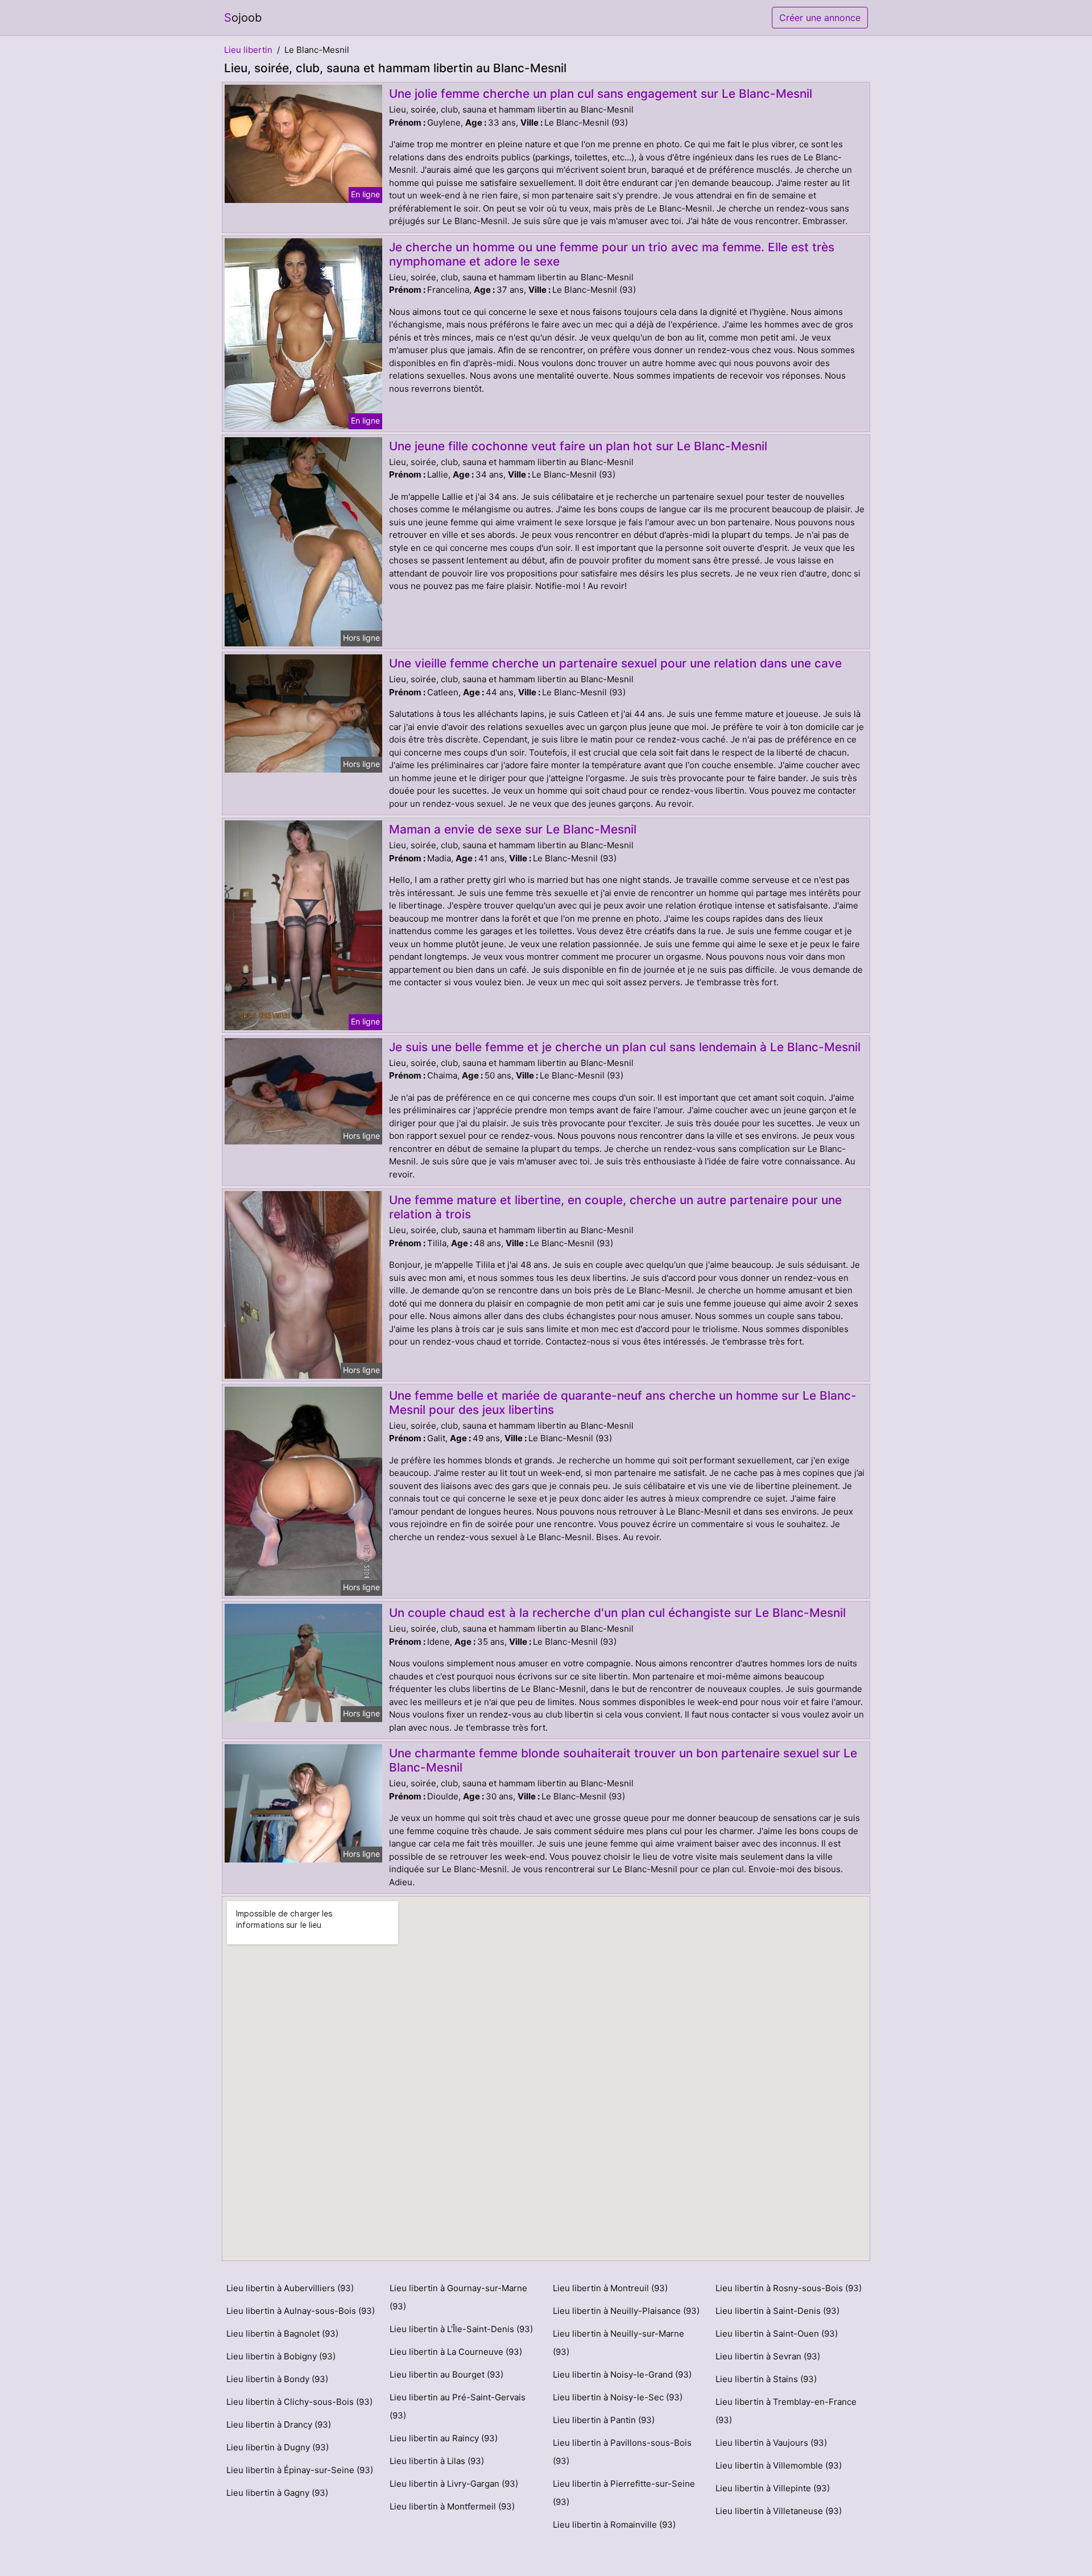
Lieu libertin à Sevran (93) (768, 2356)
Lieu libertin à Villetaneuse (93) (779, 2511)
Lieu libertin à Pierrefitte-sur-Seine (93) (624, 2493)
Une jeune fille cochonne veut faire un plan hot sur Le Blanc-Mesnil (578, 446)
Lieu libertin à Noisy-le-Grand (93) (622, 2374)
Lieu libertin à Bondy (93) (277, 2379)
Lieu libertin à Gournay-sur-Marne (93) (458, 2297)
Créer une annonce (820, 18)
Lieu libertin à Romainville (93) (614, 2525)
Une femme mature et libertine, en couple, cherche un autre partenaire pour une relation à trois (615, 1207)
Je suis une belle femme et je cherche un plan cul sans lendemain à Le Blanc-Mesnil (625, 1047)
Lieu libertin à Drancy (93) (279, 2424)
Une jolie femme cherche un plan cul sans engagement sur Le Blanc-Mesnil (601, 94)
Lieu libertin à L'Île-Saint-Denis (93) (461, 2329)
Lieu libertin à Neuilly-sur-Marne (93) (619, 2343)
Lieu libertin (248, 50)
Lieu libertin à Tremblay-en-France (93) (786, 2411)
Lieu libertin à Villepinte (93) (773, 2488)
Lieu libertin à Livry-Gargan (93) (454, 2484)
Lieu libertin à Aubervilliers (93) (290, 2288)
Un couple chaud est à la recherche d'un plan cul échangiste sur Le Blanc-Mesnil (617, 1613)
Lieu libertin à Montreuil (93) (610, 2288)
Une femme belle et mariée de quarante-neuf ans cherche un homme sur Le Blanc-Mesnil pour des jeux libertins (623, 1403)
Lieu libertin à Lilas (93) (437, 2461)
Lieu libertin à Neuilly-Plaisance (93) (626, 2311)
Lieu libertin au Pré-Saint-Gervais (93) (458, 2406)
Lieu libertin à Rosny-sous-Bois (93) (789, 2288)
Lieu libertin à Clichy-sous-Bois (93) (299, 2402)
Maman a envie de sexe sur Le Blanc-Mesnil (513, 829)
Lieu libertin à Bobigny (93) (281, 2356)
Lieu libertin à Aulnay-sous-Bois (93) (301, 2311)
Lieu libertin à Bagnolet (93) (282, 2334)
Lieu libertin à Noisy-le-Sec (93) (618, 2397)
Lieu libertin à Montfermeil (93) (452, 2506)
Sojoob (243, 18)
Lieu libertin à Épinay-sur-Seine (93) (300, 2470)
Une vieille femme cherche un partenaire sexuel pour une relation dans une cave (615, 663)
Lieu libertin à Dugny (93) (278, 2447)
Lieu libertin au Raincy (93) (444, 2438)
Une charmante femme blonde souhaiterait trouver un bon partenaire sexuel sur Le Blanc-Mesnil (623, 1760)
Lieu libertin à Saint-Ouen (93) (777, 2334)
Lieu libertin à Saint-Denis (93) (777, 2311)
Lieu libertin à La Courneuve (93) (456, 2352)
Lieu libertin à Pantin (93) (604, 2420)
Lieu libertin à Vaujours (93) (771, 2443)
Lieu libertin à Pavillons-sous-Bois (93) (622, 2452)
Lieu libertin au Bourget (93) (446, 2374)
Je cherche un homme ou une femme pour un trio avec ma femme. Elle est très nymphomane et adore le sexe (612, 254)
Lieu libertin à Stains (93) (766, 2379)
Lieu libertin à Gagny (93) (277, 2493)
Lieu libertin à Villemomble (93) (779, 2465)
